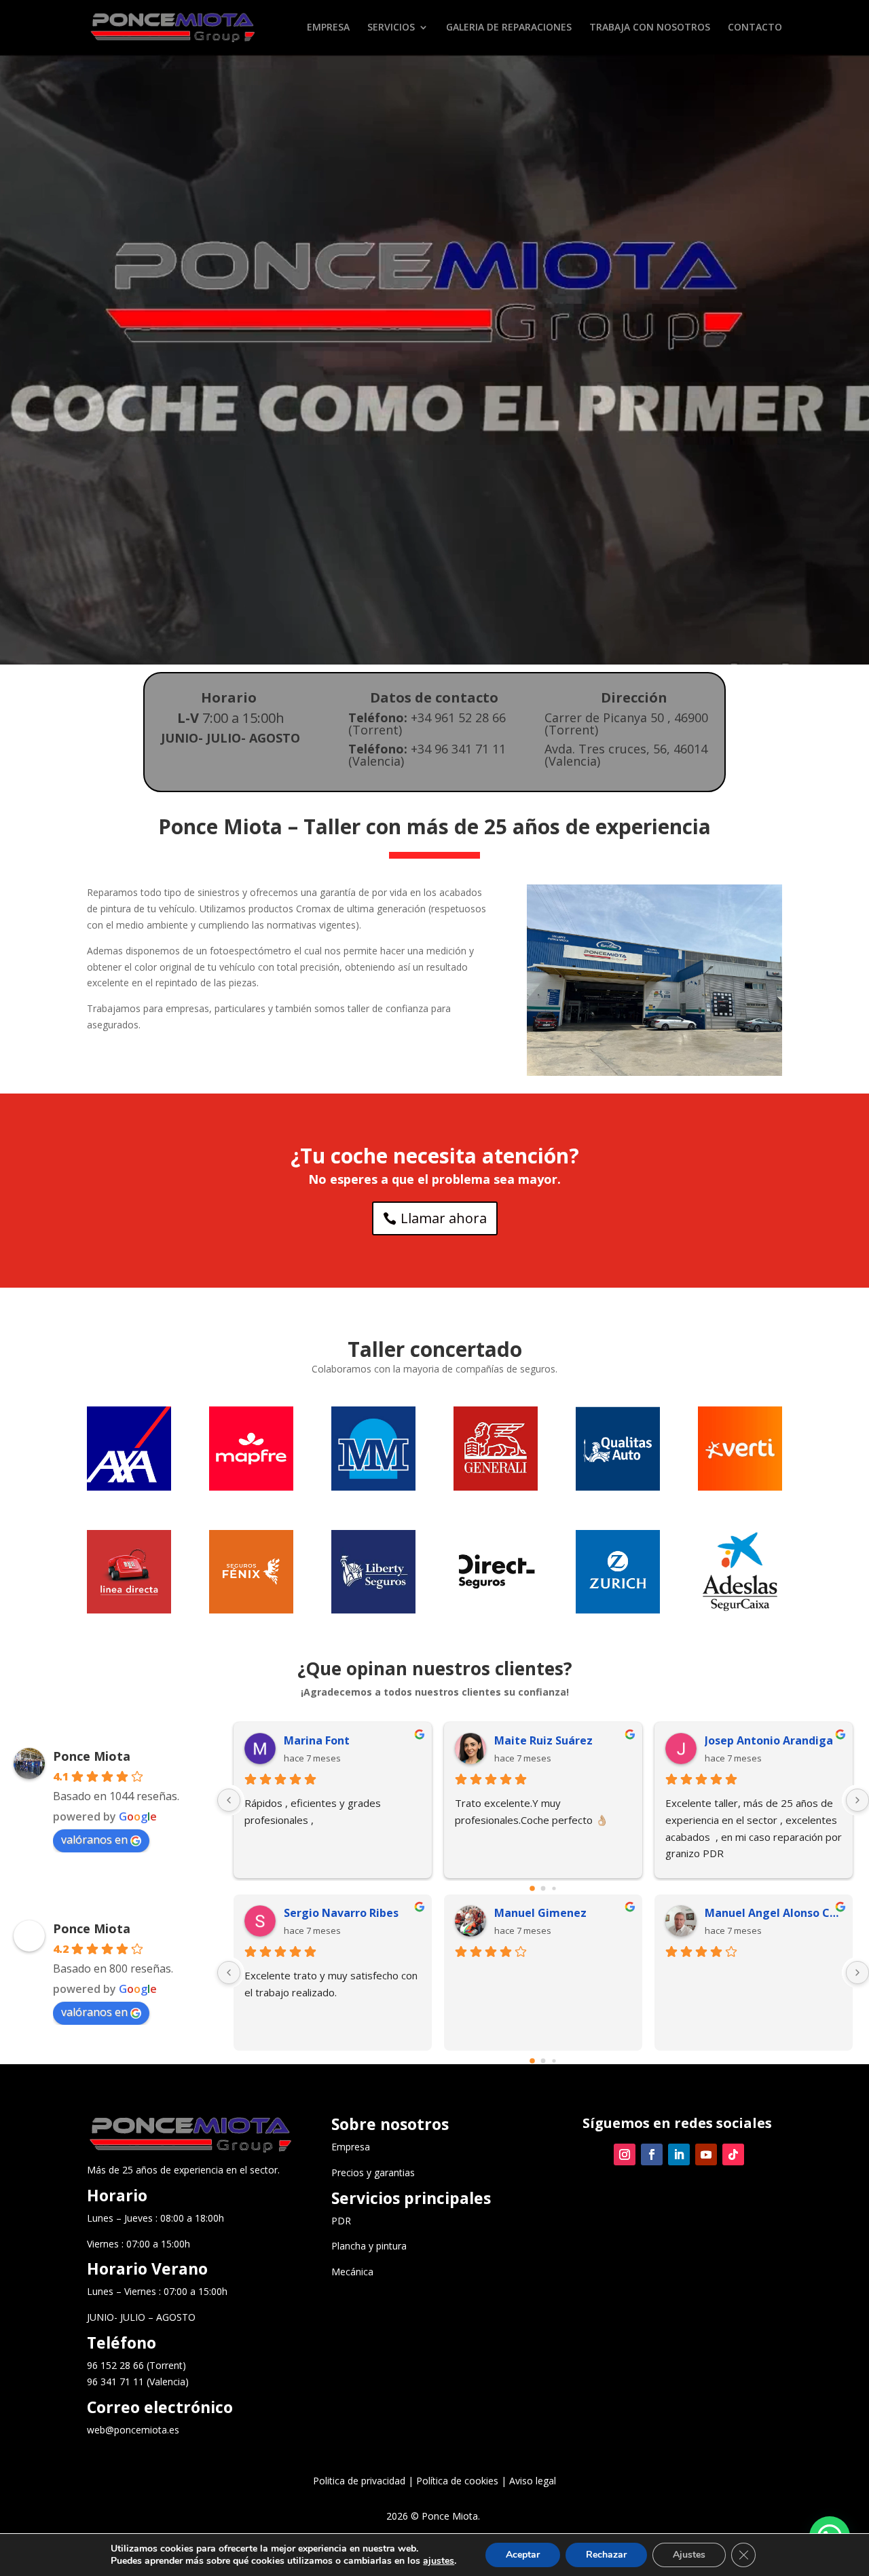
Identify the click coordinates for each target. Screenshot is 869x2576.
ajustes (439, 2561)
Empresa (351, 2147)
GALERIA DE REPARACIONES (509, 28)
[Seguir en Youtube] (706, 2154)
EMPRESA (328, 28)
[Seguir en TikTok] (733, 2154)
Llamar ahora (444, 1218)
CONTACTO (755, 28)
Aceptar (523, 2555)
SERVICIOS (391, 28)
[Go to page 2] (554, 1889)
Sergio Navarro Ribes (341, 1913)
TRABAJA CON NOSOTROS (650, 28)
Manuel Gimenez (540, 1913)
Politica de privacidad (359, 2481)
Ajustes (689, 2555)
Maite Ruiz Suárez (543, 1740)
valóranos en (94, 1840)
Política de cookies (457, 2481)
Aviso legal (533, 2481)
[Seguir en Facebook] (652, 2154)
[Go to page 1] (543, 1889)
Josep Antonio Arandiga (769, 1740)
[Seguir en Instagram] (625, 2154)
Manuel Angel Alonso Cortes (773, 1913)
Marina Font (317, 1740)
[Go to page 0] (532, 1888)
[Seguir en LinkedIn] (679, 2154)
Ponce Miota (92, 1756)
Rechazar (606, 2555)
